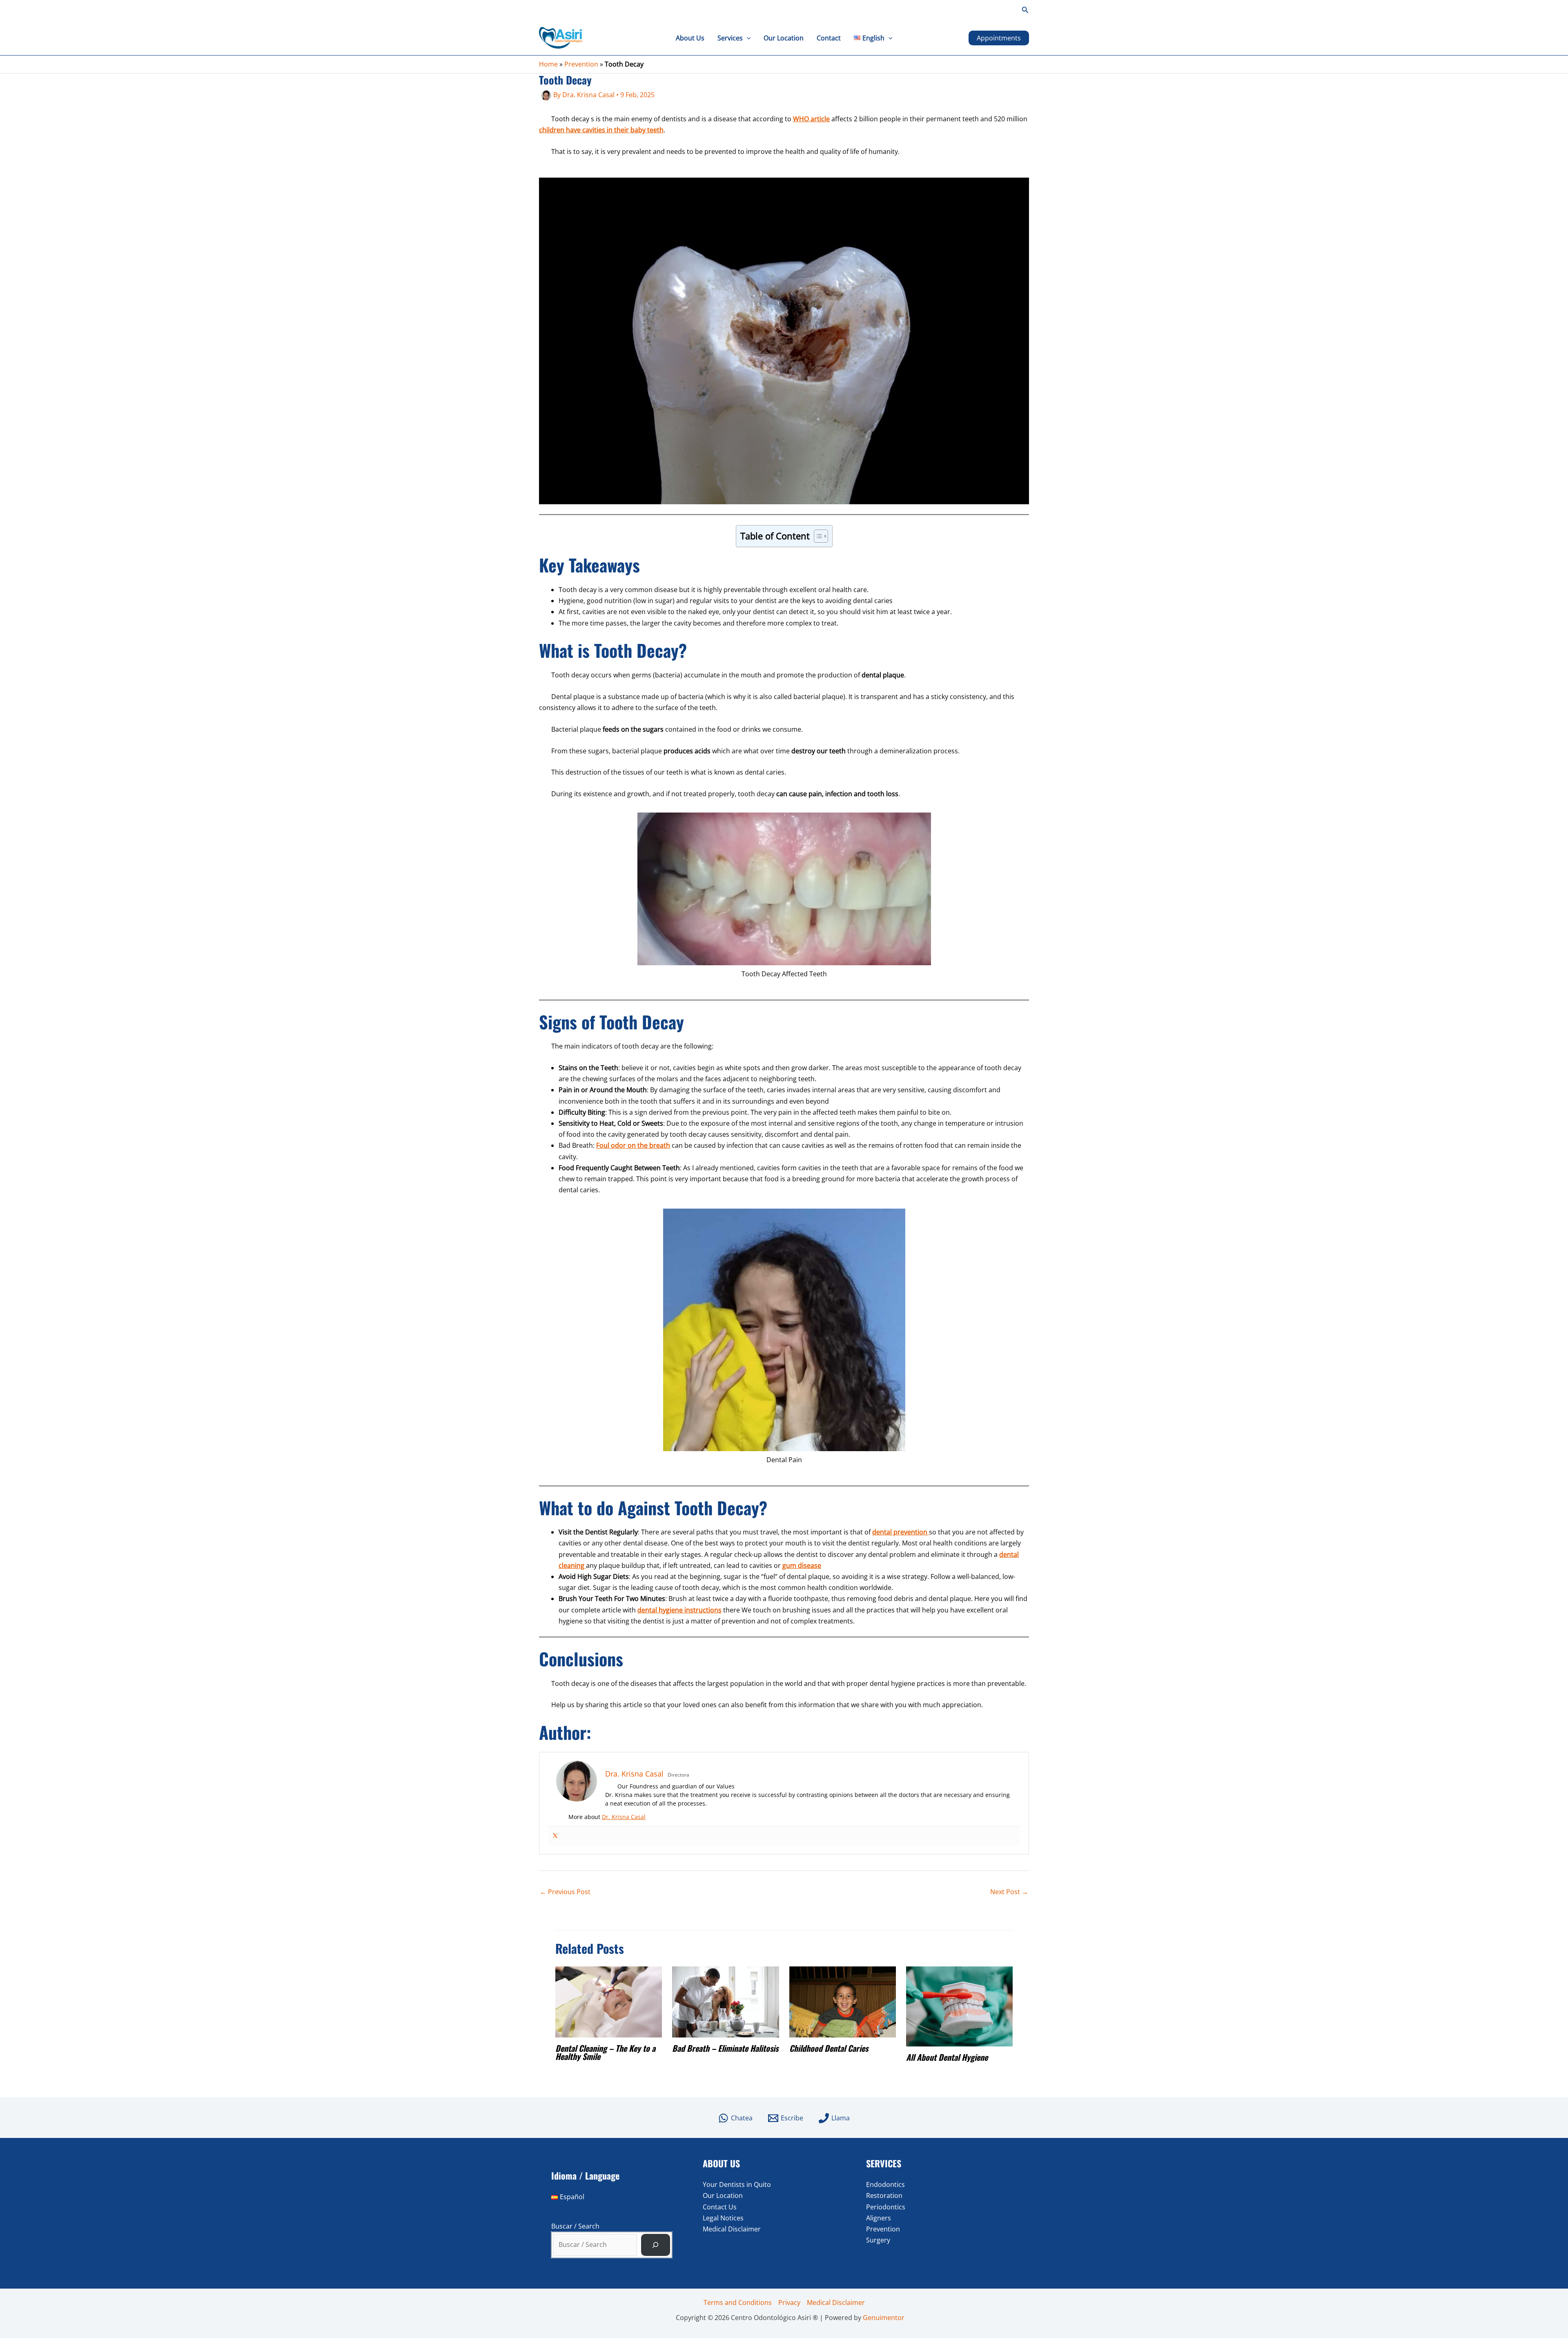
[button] (1025, 10)
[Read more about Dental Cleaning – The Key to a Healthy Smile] (609, 2001)
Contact (829, 38)
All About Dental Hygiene (947, 2057)
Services (730, 38)
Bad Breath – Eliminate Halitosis (725, 2048)
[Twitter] (555, 1836)
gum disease (802, 1565)
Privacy (789, 2302)
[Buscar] (656, 2245)
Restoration (884, 2195)
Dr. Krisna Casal (624, 1817)
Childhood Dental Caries (829, 2048)
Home (548, 64)
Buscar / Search (575, 2226)
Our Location (784, 38)
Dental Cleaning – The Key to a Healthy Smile (605, 2052)
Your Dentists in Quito (737, 2184)
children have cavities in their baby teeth (601, 130)
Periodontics (886, 2207)
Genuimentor (884, 2318)
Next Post (1009, 1892)
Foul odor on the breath (633, 1145)
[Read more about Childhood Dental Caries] (843, 2002)
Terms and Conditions (738, 2302)
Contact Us (720, 2207)
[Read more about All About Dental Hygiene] (959, 2006)
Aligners (879, 2218)
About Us (690, 38)
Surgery (878, 2240)
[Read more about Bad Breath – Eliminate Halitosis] (725, 2001)
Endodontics (885, 2184)
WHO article (811, 119)
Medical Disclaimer (732, 2229)
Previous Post (565, 1892)
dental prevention (901, 1532)
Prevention (581, 64)
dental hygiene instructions (679, 1610)
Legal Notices (723, 2218)
